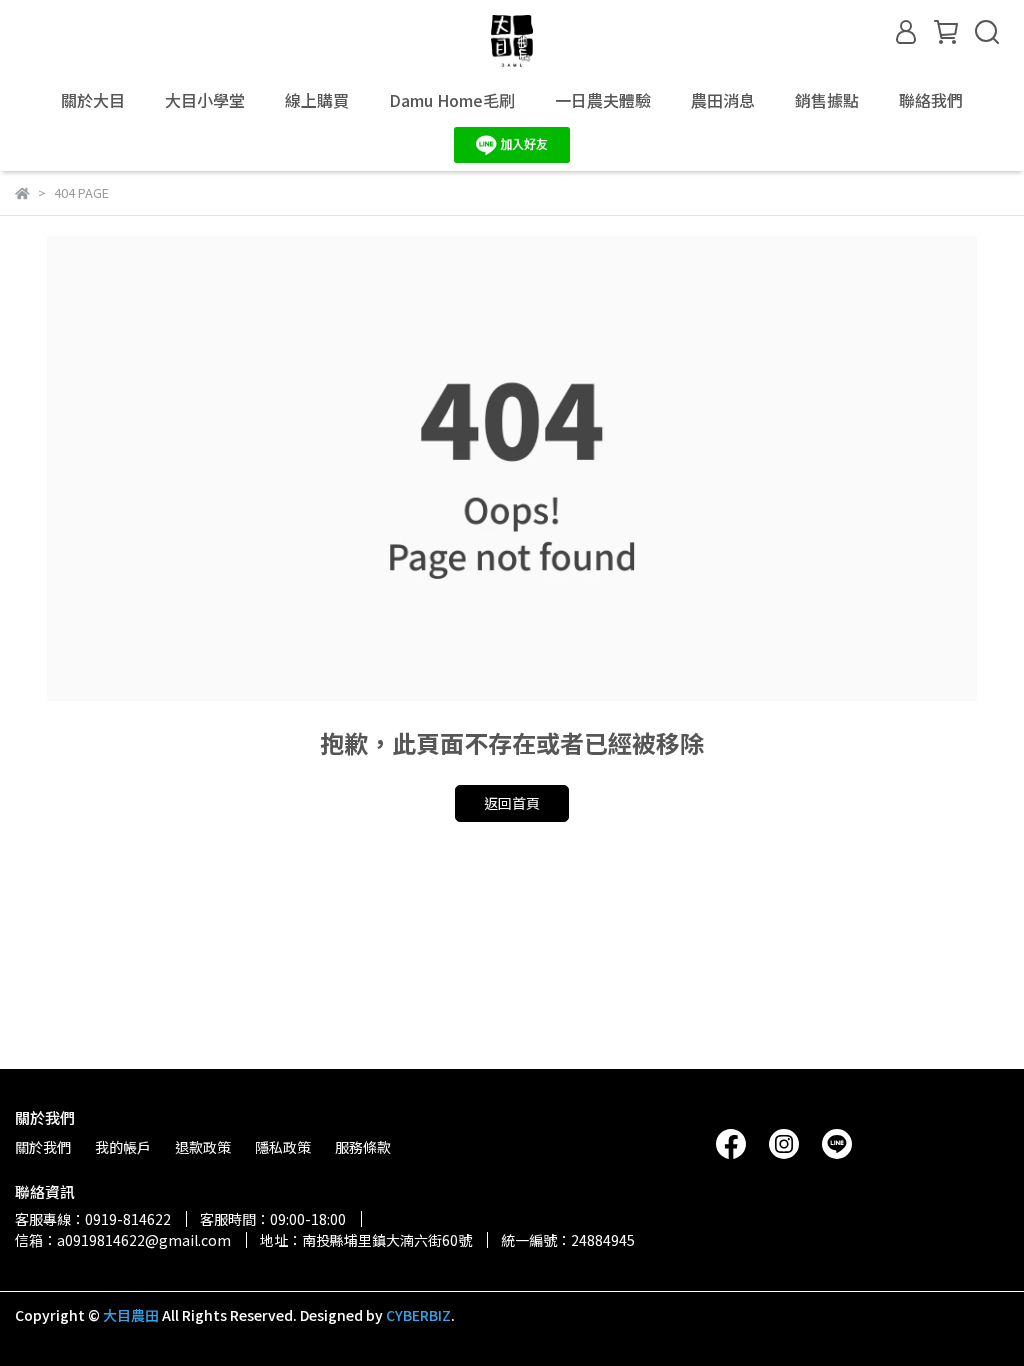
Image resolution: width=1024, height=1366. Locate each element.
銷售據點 (827, 100)
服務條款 (363, 1147)
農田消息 (723, 100)
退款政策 (203, 1147)
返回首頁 (512, 803)
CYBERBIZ (418, 1315)
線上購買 (317, 100)
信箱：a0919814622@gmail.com (123, 1240)
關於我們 (43, 1147)
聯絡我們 (931, 100)
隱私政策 (283, 1147)
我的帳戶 (123, 1147)
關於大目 (93, 100)
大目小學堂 (205, 100)
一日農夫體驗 (603, 100)
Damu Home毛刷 (452, 100)
